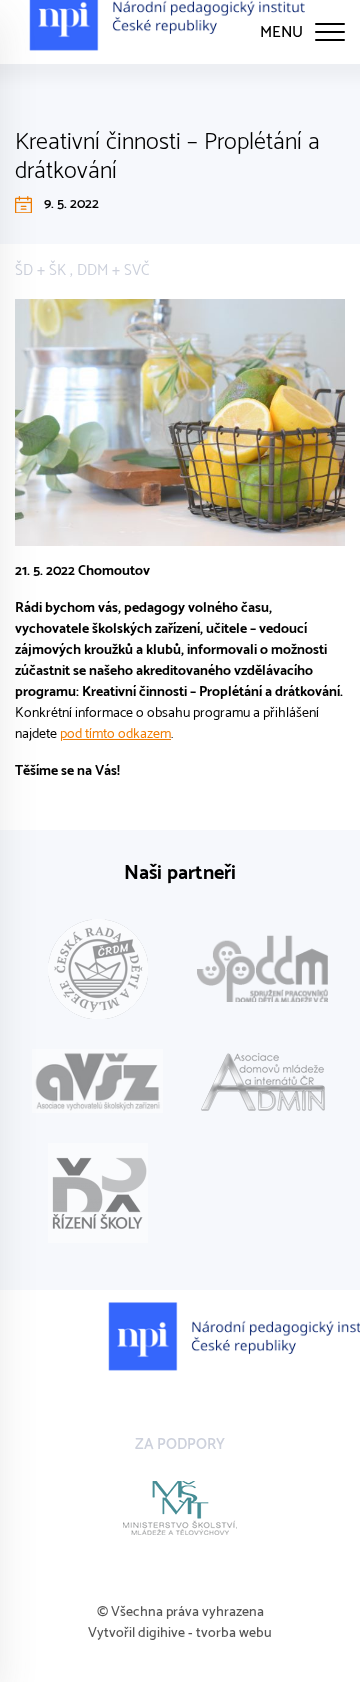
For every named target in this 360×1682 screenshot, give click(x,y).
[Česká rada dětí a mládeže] (97, 969)
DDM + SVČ (113, 270)
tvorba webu (234, 1633)
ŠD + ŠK (40, 270)
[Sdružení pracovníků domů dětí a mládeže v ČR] (262, 968)
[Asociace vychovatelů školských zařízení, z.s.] (97, 1081)
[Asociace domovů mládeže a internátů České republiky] (262, 1081)
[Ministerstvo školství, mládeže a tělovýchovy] (180, 1508)
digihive (161, 1633)
